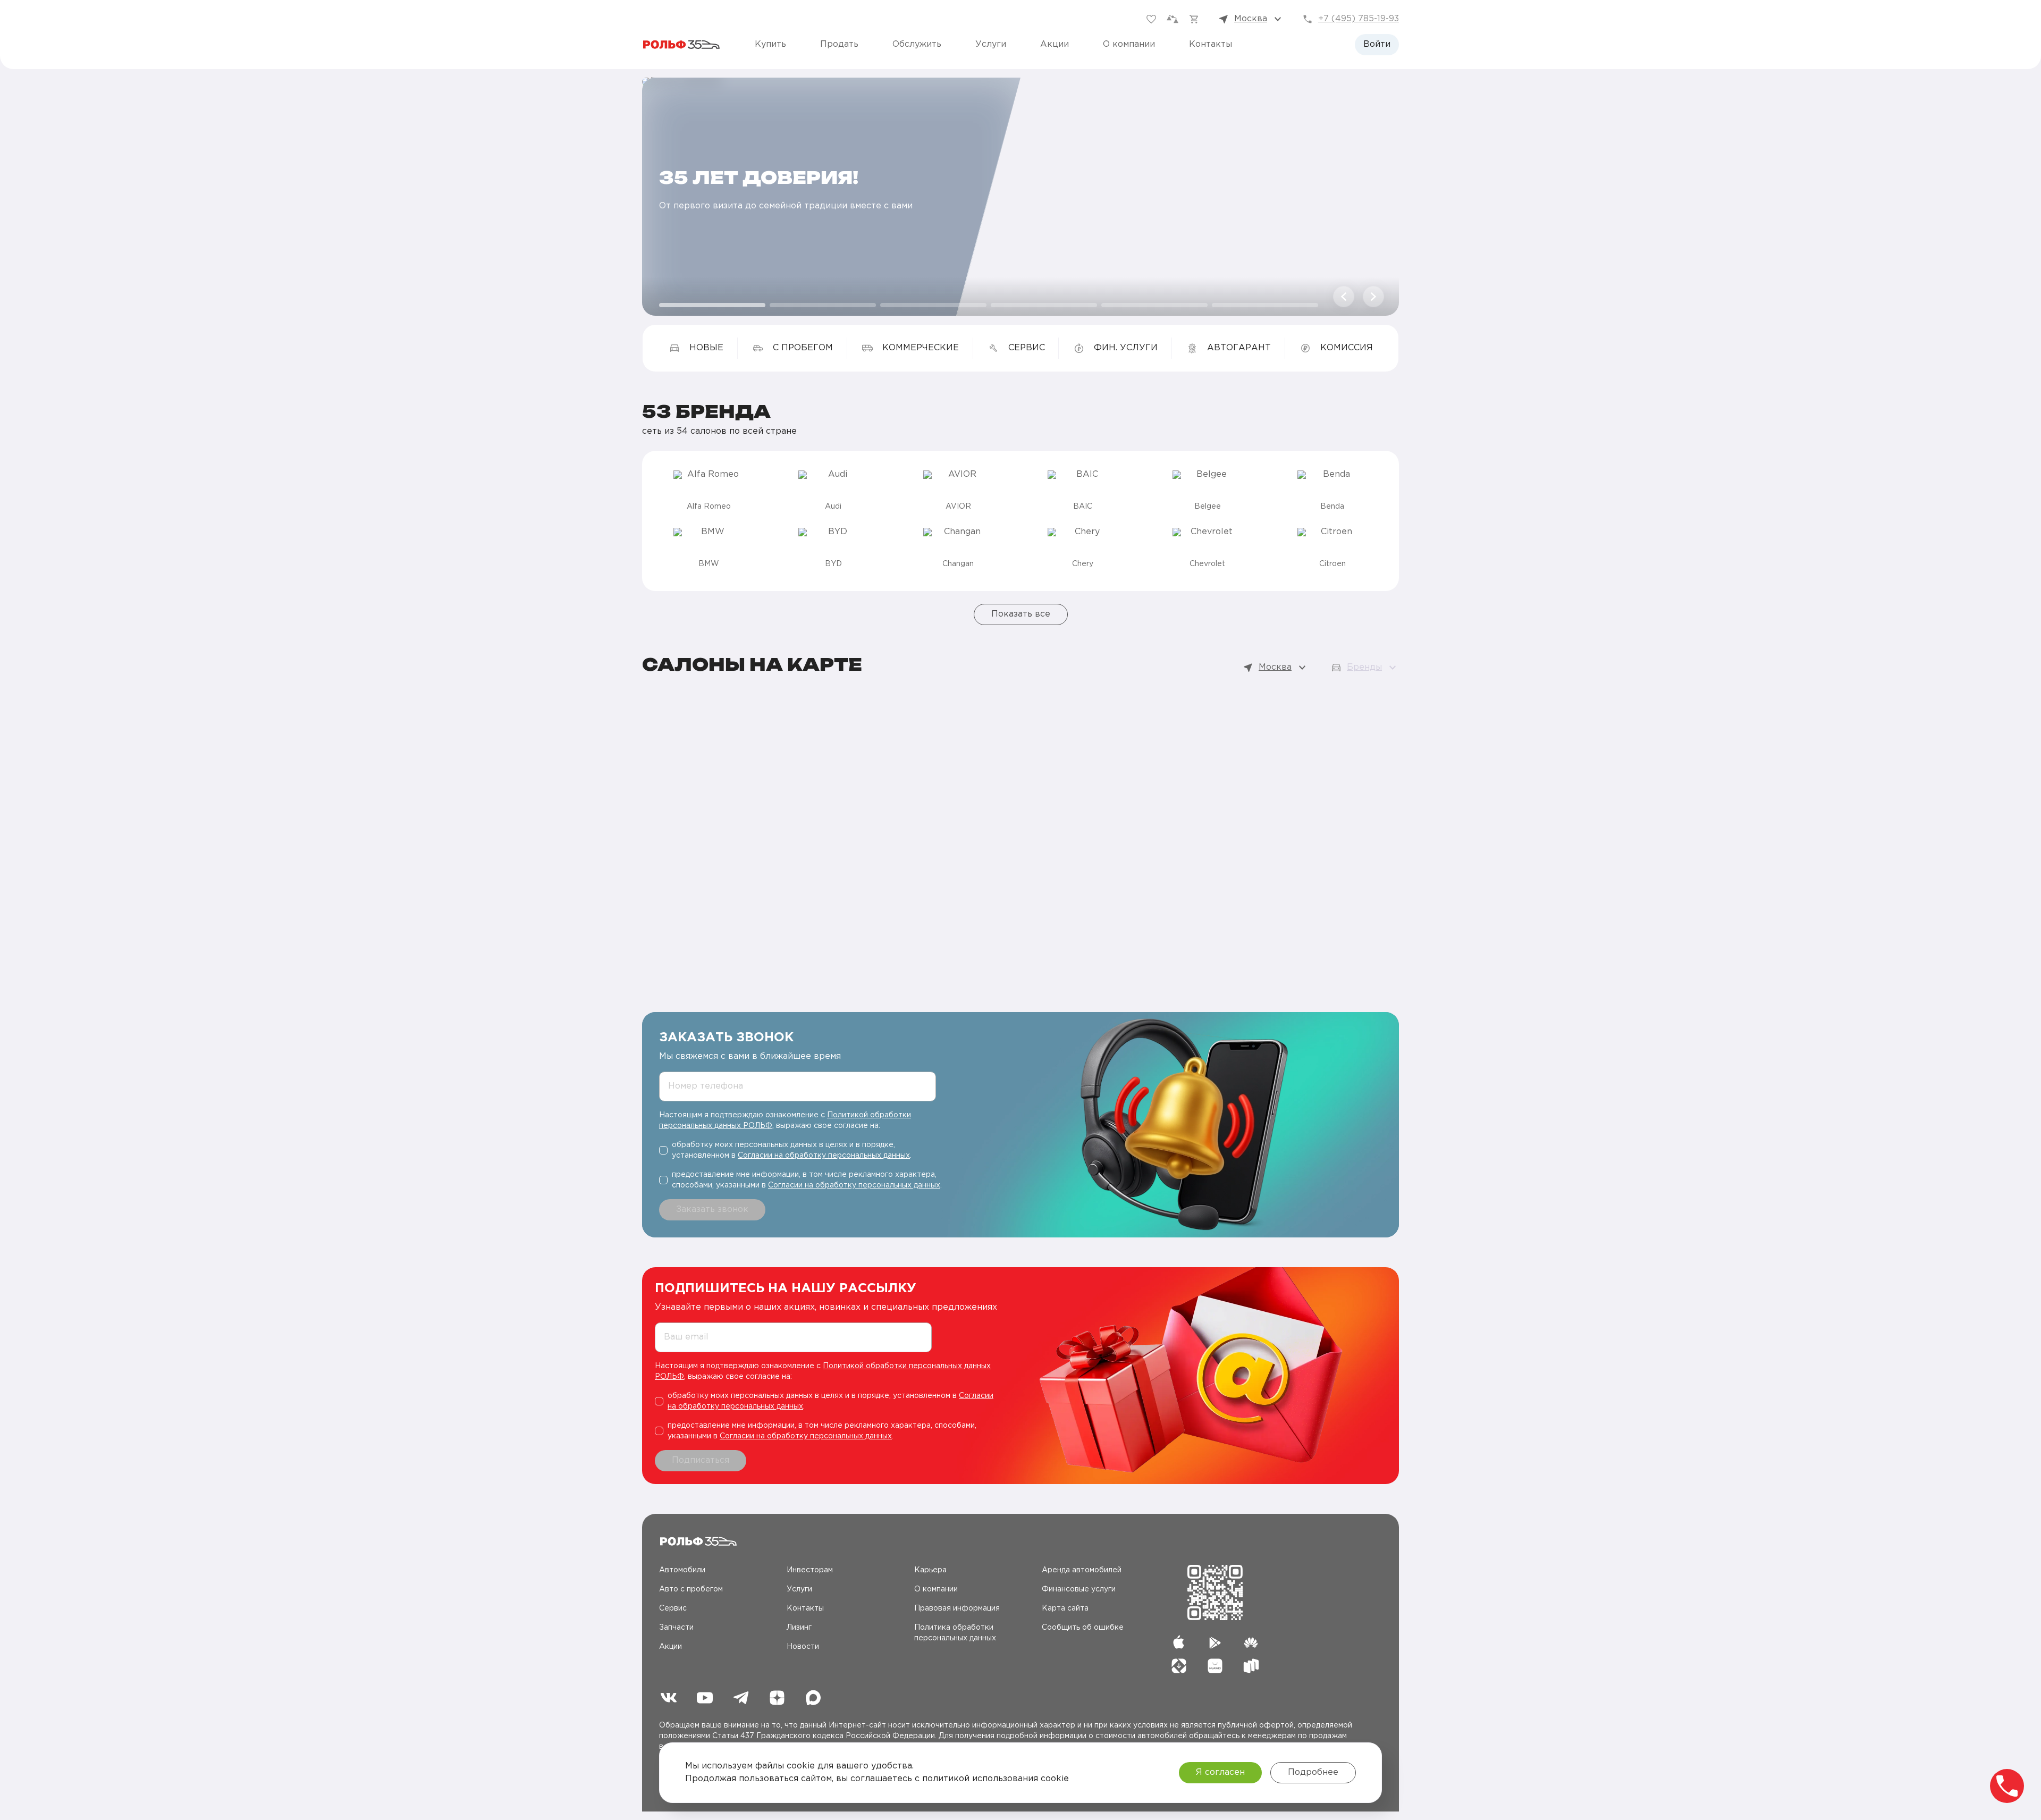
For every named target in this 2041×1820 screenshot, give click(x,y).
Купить (770, 44)
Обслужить (917, 44)
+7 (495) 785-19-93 (1359, 19)
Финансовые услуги (1079, 1589)
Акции (1055, 44)
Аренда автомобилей (1082, 1570)
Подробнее (1313, 1772)
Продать (839, 44)
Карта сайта (1065, 1608)
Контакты (1211, 44)
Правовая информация (957, 1608)
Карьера (930, 1570)
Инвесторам (810, 1570)
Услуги (991, 44)
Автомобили (682, 1570)
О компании (1129, 44)
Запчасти (676, 1628)
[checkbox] (802, 1150)
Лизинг (799, 1628)
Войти (1377, 44)
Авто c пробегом (691, 1589)
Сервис (673, 1608)
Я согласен (1220, 1772)
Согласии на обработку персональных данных (824, 1156)
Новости (803, 1647)
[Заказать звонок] (2007, 1786)
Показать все (1021, 614)
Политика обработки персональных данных (955, 1633)
